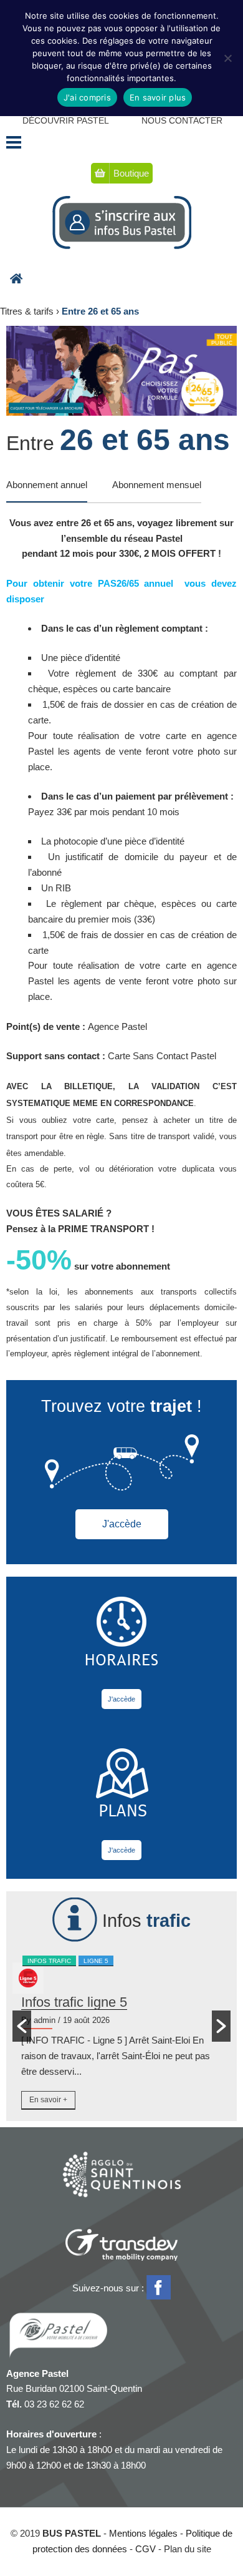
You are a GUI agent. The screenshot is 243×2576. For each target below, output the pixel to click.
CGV (145, 2549)
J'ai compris (87, 97)
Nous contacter (182, 120)
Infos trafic (49, 1961)
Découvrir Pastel (66, 120)
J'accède (122, 1524)
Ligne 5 (96, 1961)
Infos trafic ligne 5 (74, 2002)
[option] (121, 2034)
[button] (22, 2026)
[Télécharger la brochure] (121, 371)
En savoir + (48, 2100)
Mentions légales (143, 2533)
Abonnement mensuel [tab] (157, 485)
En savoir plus (158, 97)
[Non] (227, 58)
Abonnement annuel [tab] (47, 485)
